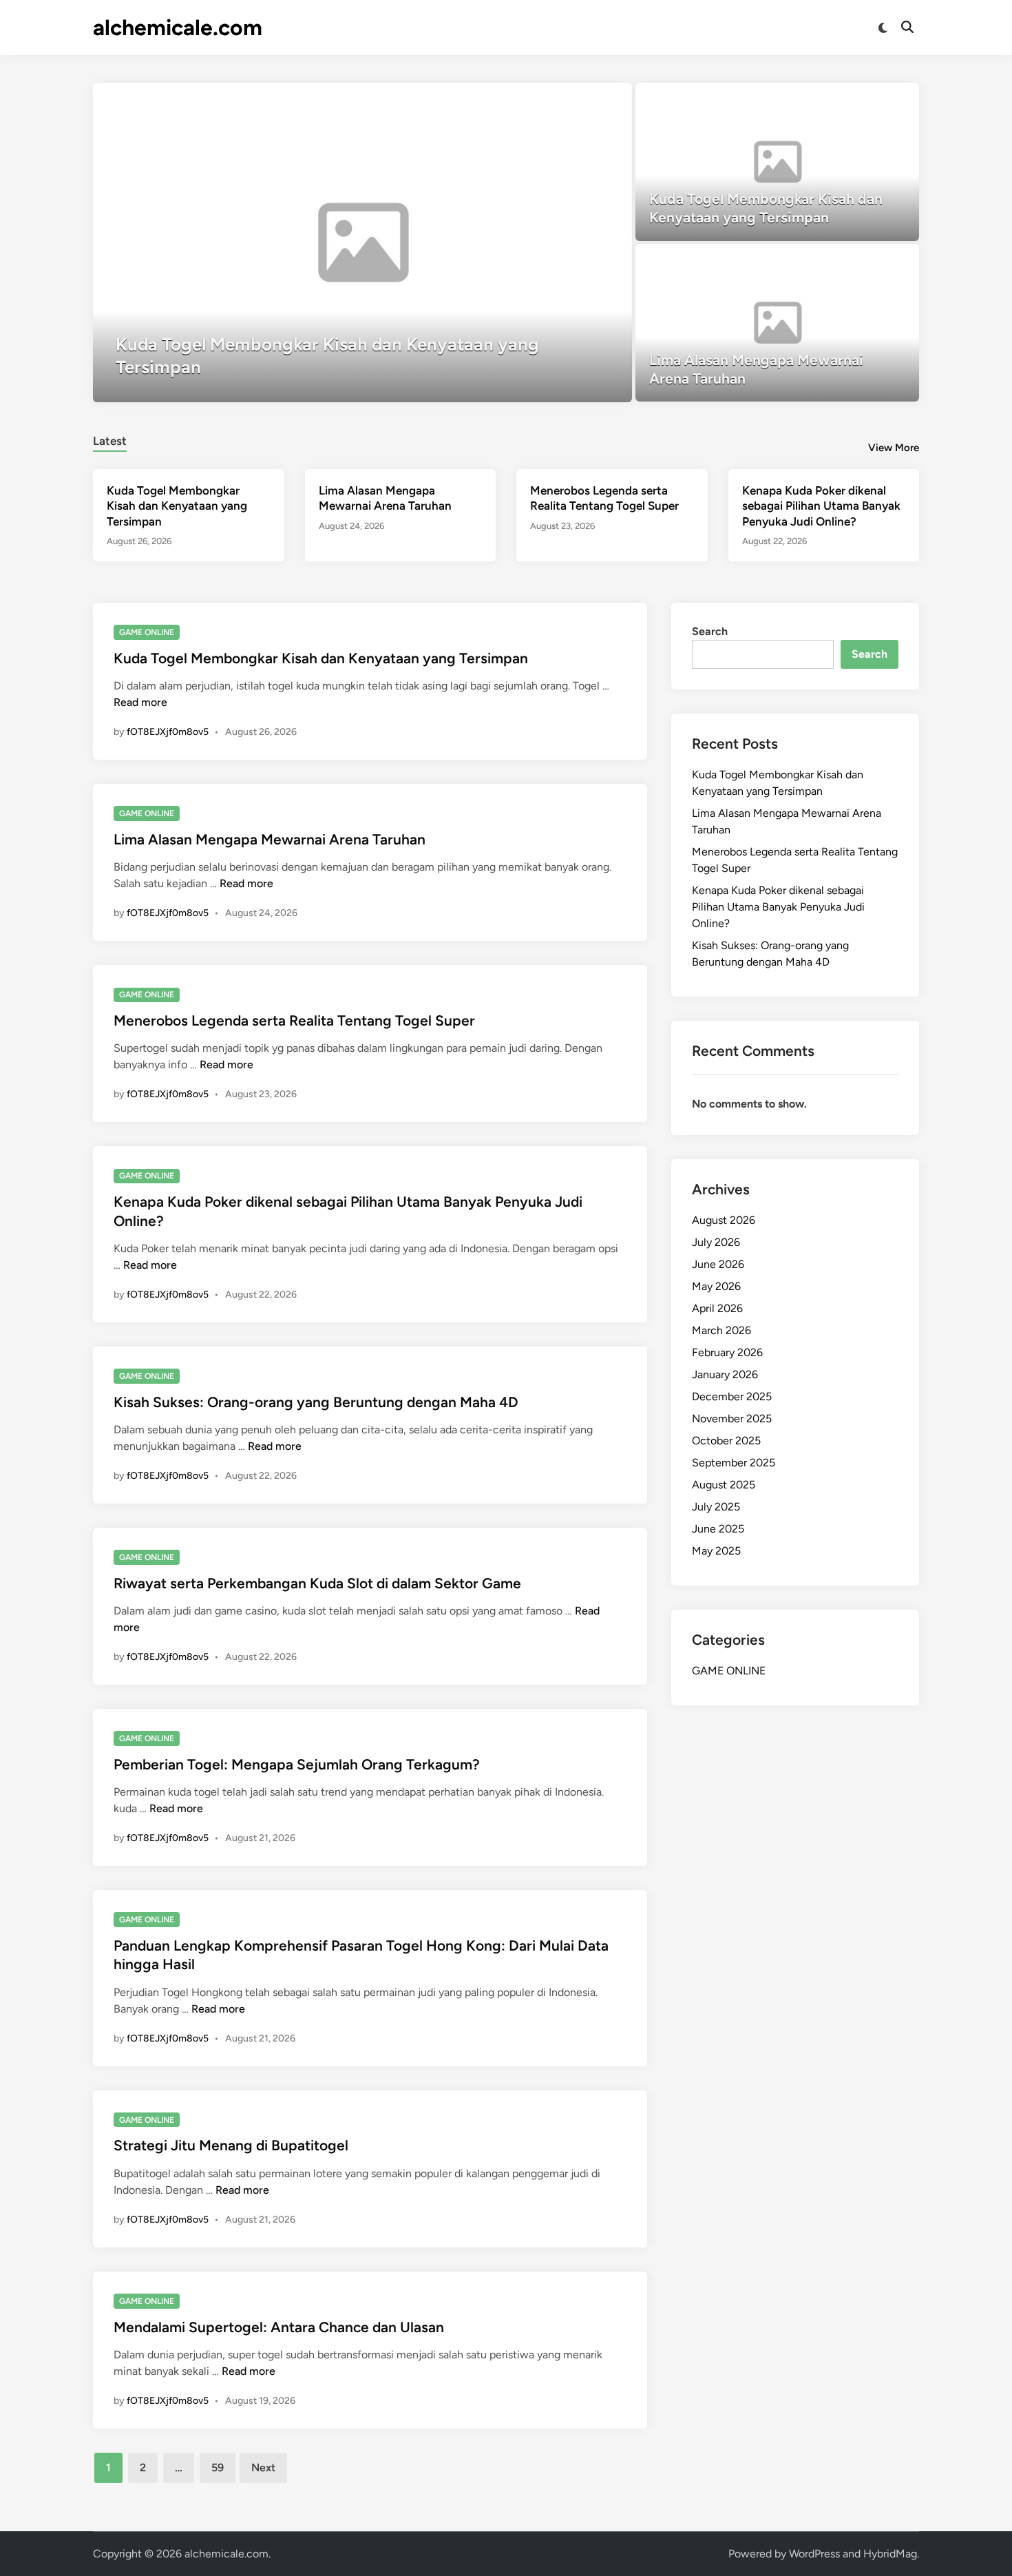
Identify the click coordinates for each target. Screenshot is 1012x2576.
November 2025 (732, 1419)
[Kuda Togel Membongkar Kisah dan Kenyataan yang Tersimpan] (362, 242)
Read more (140, 702)
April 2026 (717, 1308)
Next (263, 2468)
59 (218, 2468)
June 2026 (718, 1264)
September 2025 (734, 1463)
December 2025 (732, 1396)
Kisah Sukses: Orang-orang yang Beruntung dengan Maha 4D (316, 1402)
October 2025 (726, 1441)
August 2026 (724, 1220)
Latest (110, 441)
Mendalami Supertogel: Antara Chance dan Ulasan (279, 2327)
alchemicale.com (178, 28)
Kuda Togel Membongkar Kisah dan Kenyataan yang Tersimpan (177, 506)
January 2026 (725, 1374)
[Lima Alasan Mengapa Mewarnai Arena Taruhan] (778, 323)
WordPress (814, 2554)
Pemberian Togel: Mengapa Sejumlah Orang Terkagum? (297, 1764)
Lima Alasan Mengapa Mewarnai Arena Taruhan (270, 839)
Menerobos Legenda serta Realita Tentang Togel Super (294, 1020)
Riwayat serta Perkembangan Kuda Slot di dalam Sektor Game (317, 1583)
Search (710, 631)
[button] (568, 100)
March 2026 (721, 1330)
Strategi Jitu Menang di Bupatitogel (231, 2145)
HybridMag (890, 2554)
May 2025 (716, 1551)
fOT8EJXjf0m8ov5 (168, 732)
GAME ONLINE (147, 632)
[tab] (110, 439)
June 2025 (718, 1529)
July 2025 (716, 1507)
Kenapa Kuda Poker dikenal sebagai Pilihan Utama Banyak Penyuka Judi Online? (821, 506)
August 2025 (724, 1485)
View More (894, 448)
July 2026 (716, 1242)
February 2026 (727, 1352)
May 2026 (716, 1286)
